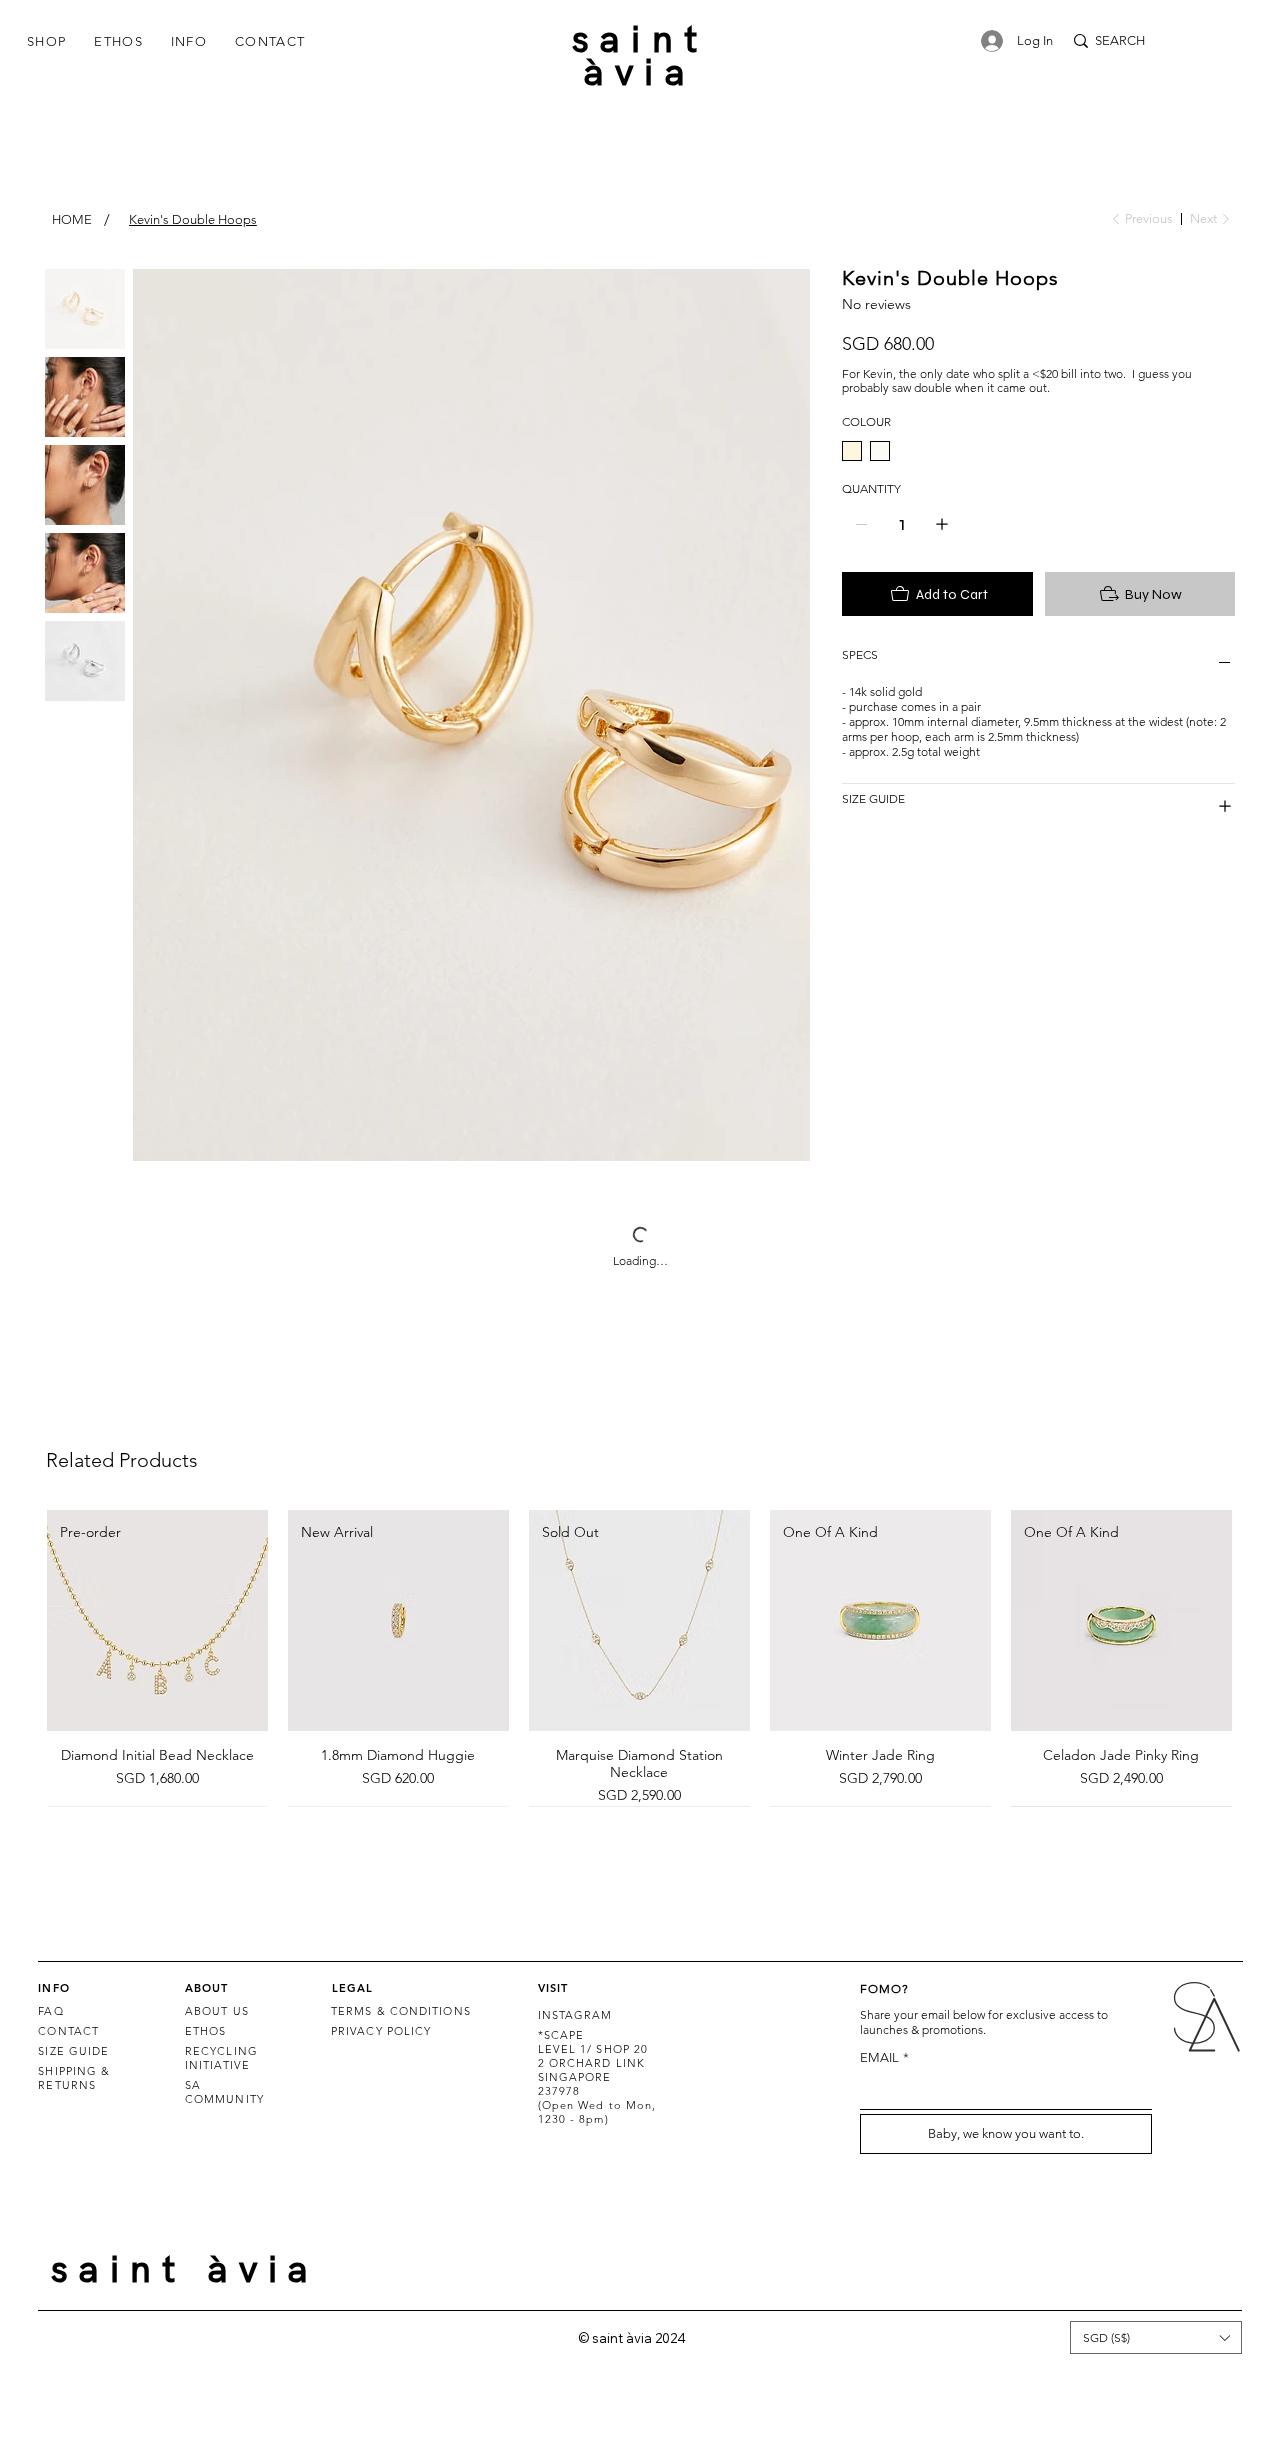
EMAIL (884, 2057)
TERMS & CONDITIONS (401, 2011)
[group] (639, 1658)
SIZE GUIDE (73, 2051)
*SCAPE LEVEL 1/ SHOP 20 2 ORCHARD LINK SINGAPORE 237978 (593, 2063)
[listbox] (1155, 2337)
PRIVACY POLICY (381, 2031)
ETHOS (206, 2031)
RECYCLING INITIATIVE (221, 2058)
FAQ (50, 2011)
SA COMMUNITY (224, 2092)
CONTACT (68, 2031)
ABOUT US (217, 2011)
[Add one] (942, 524)
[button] (46, 41)
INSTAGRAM (575, 2015)
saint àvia (640, 55)
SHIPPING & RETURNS (74, 2078)
